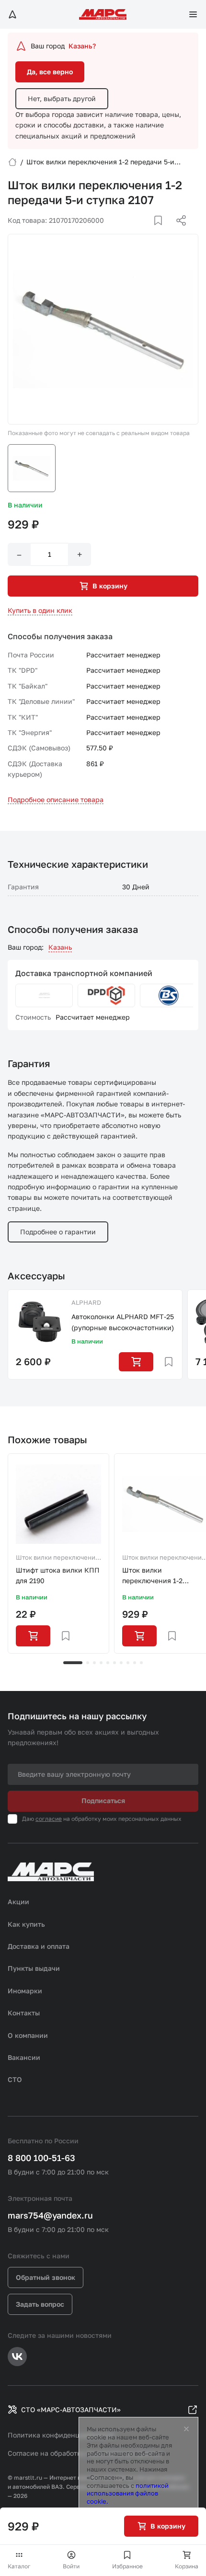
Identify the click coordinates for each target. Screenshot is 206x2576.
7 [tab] (121, 1663)
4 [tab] (101, 1663)
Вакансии (24, 2057)
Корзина (187, 2566)
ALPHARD (86, 1302)
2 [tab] (88, 1663)
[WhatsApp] (178, 232)
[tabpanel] (58, 1553)
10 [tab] (141, 1663)
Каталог (19, 2566)
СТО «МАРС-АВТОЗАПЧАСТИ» (71, 2409)
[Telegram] (132, 232)
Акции (18, 1902)
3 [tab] (94, 1663)
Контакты (24, 2013)
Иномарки (25, 1991)
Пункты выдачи (34, 1968)
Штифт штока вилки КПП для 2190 (58, 1575)
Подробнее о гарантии (58, 1232)
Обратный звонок (46, 2277)
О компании (28, 2035)
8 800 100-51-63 (41, 2158)
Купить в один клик (40, 610)
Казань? (82, 46)
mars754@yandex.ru (50, 2215)
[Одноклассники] (162, 232)
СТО (15, 2079)
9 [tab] (135, 1663)
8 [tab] (128, 1663)
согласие (49, 1819)
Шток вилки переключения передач (57, 1558)
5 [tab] (108, 1663)
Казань (60, 947)
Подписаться (103, 1800)
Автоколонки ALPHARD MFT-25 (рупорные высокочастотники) (123, 1322)
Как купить (26, 1924)
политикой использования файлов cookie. (128, 2494)
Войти (71, 2566)
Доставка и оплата (39, 1946)
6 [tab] (114, 1663)
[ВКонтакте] (147, 232)
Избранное (127, 2566)
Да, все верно (50, 72)
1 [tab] (73, 1663)
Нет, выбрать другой (62, 98)
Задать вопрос (40, 2304)
